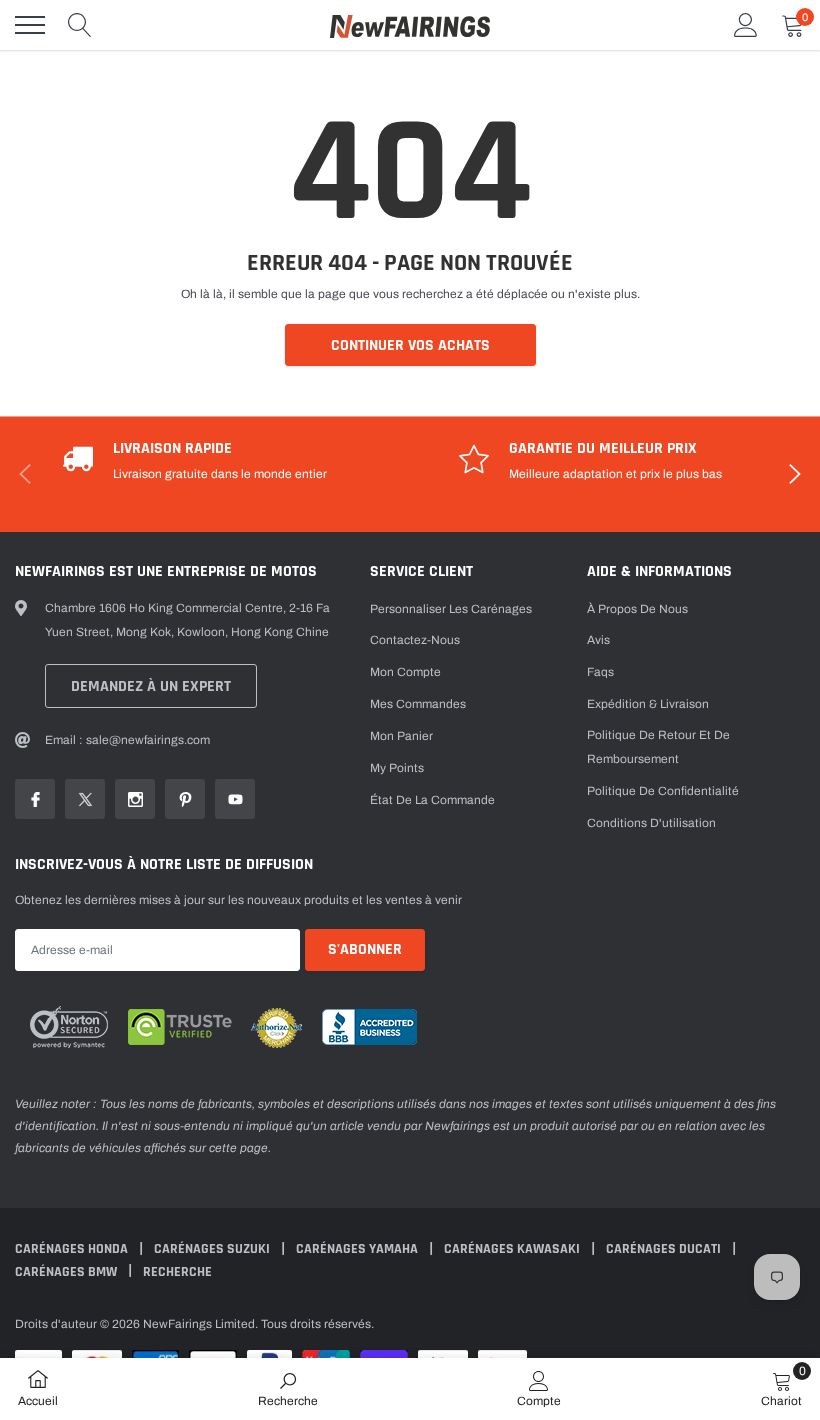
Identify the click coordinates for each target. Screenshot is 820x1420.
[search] (80, 25)
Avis (598, 640)
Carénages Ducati (665, 1249)
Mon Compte (405, 672)
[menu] (30, 25)
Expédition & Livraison (648, 704)
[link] (35, 799)
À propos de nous (637, 609)
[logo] (410, 25)
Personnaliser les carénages (451, 609)
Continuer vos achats (410, 345)
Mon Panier (401, 736)
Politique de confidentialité (663, 791)
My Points (397, 768)
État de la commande (432, 800)
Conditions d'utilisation (651, 823)
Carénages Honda (73, 1249)
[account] (746, 25)
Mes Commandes (418, 704)
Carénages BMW (67, 1272)
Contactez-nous (415, 640)
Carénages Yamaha (358, 1249)
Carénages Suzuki (213, 1249)
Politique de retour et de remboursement (658, 747)
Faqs (600, 672)
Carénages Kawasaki (513, 1249)
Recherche (177, 1272)
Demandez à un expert (151, 686)
